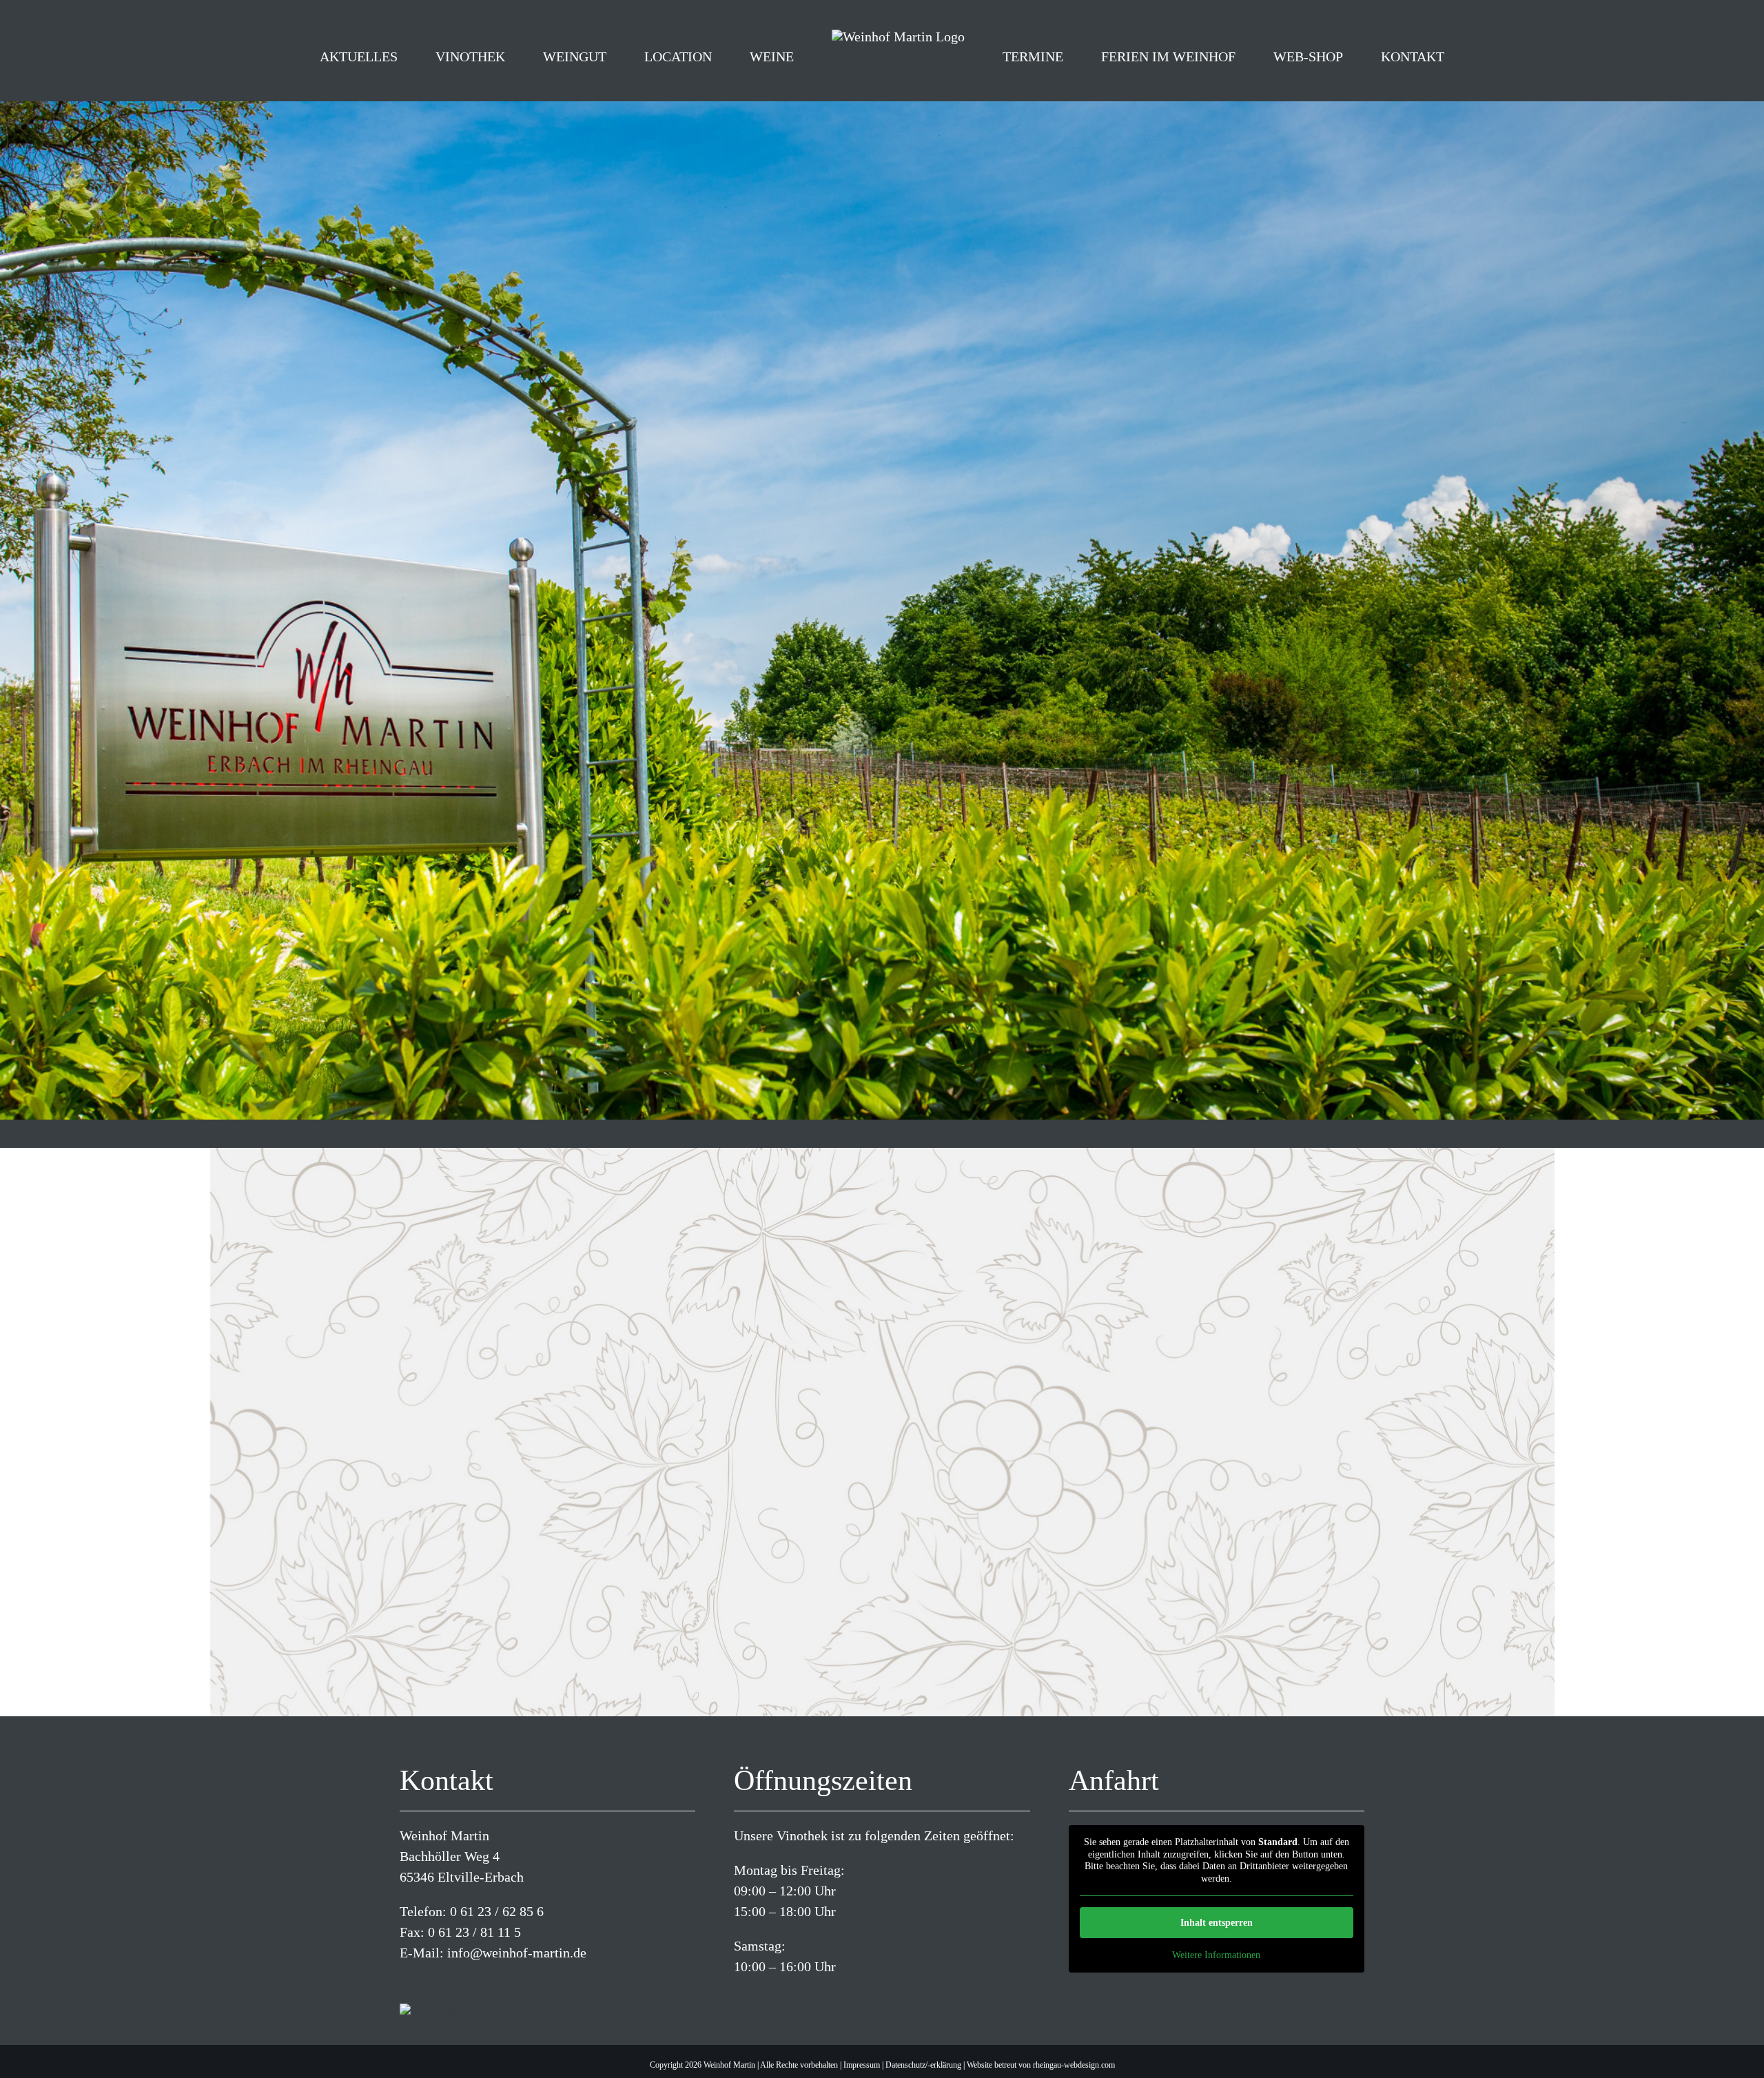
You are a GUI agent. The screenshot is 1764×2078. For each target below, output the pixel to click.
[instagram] (426, 1982)
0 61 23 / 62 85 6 (497, 1911)
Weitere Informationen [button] (1216, 1955)
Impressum (862, 2065)
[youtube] (448, 1982)
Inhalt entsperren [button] (1217, 1923)
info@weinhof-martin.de (517, 1953)
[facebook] (404, 1982)
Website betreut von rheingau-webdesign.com (1041, 2065)
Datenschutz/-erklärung (923, 2065)
